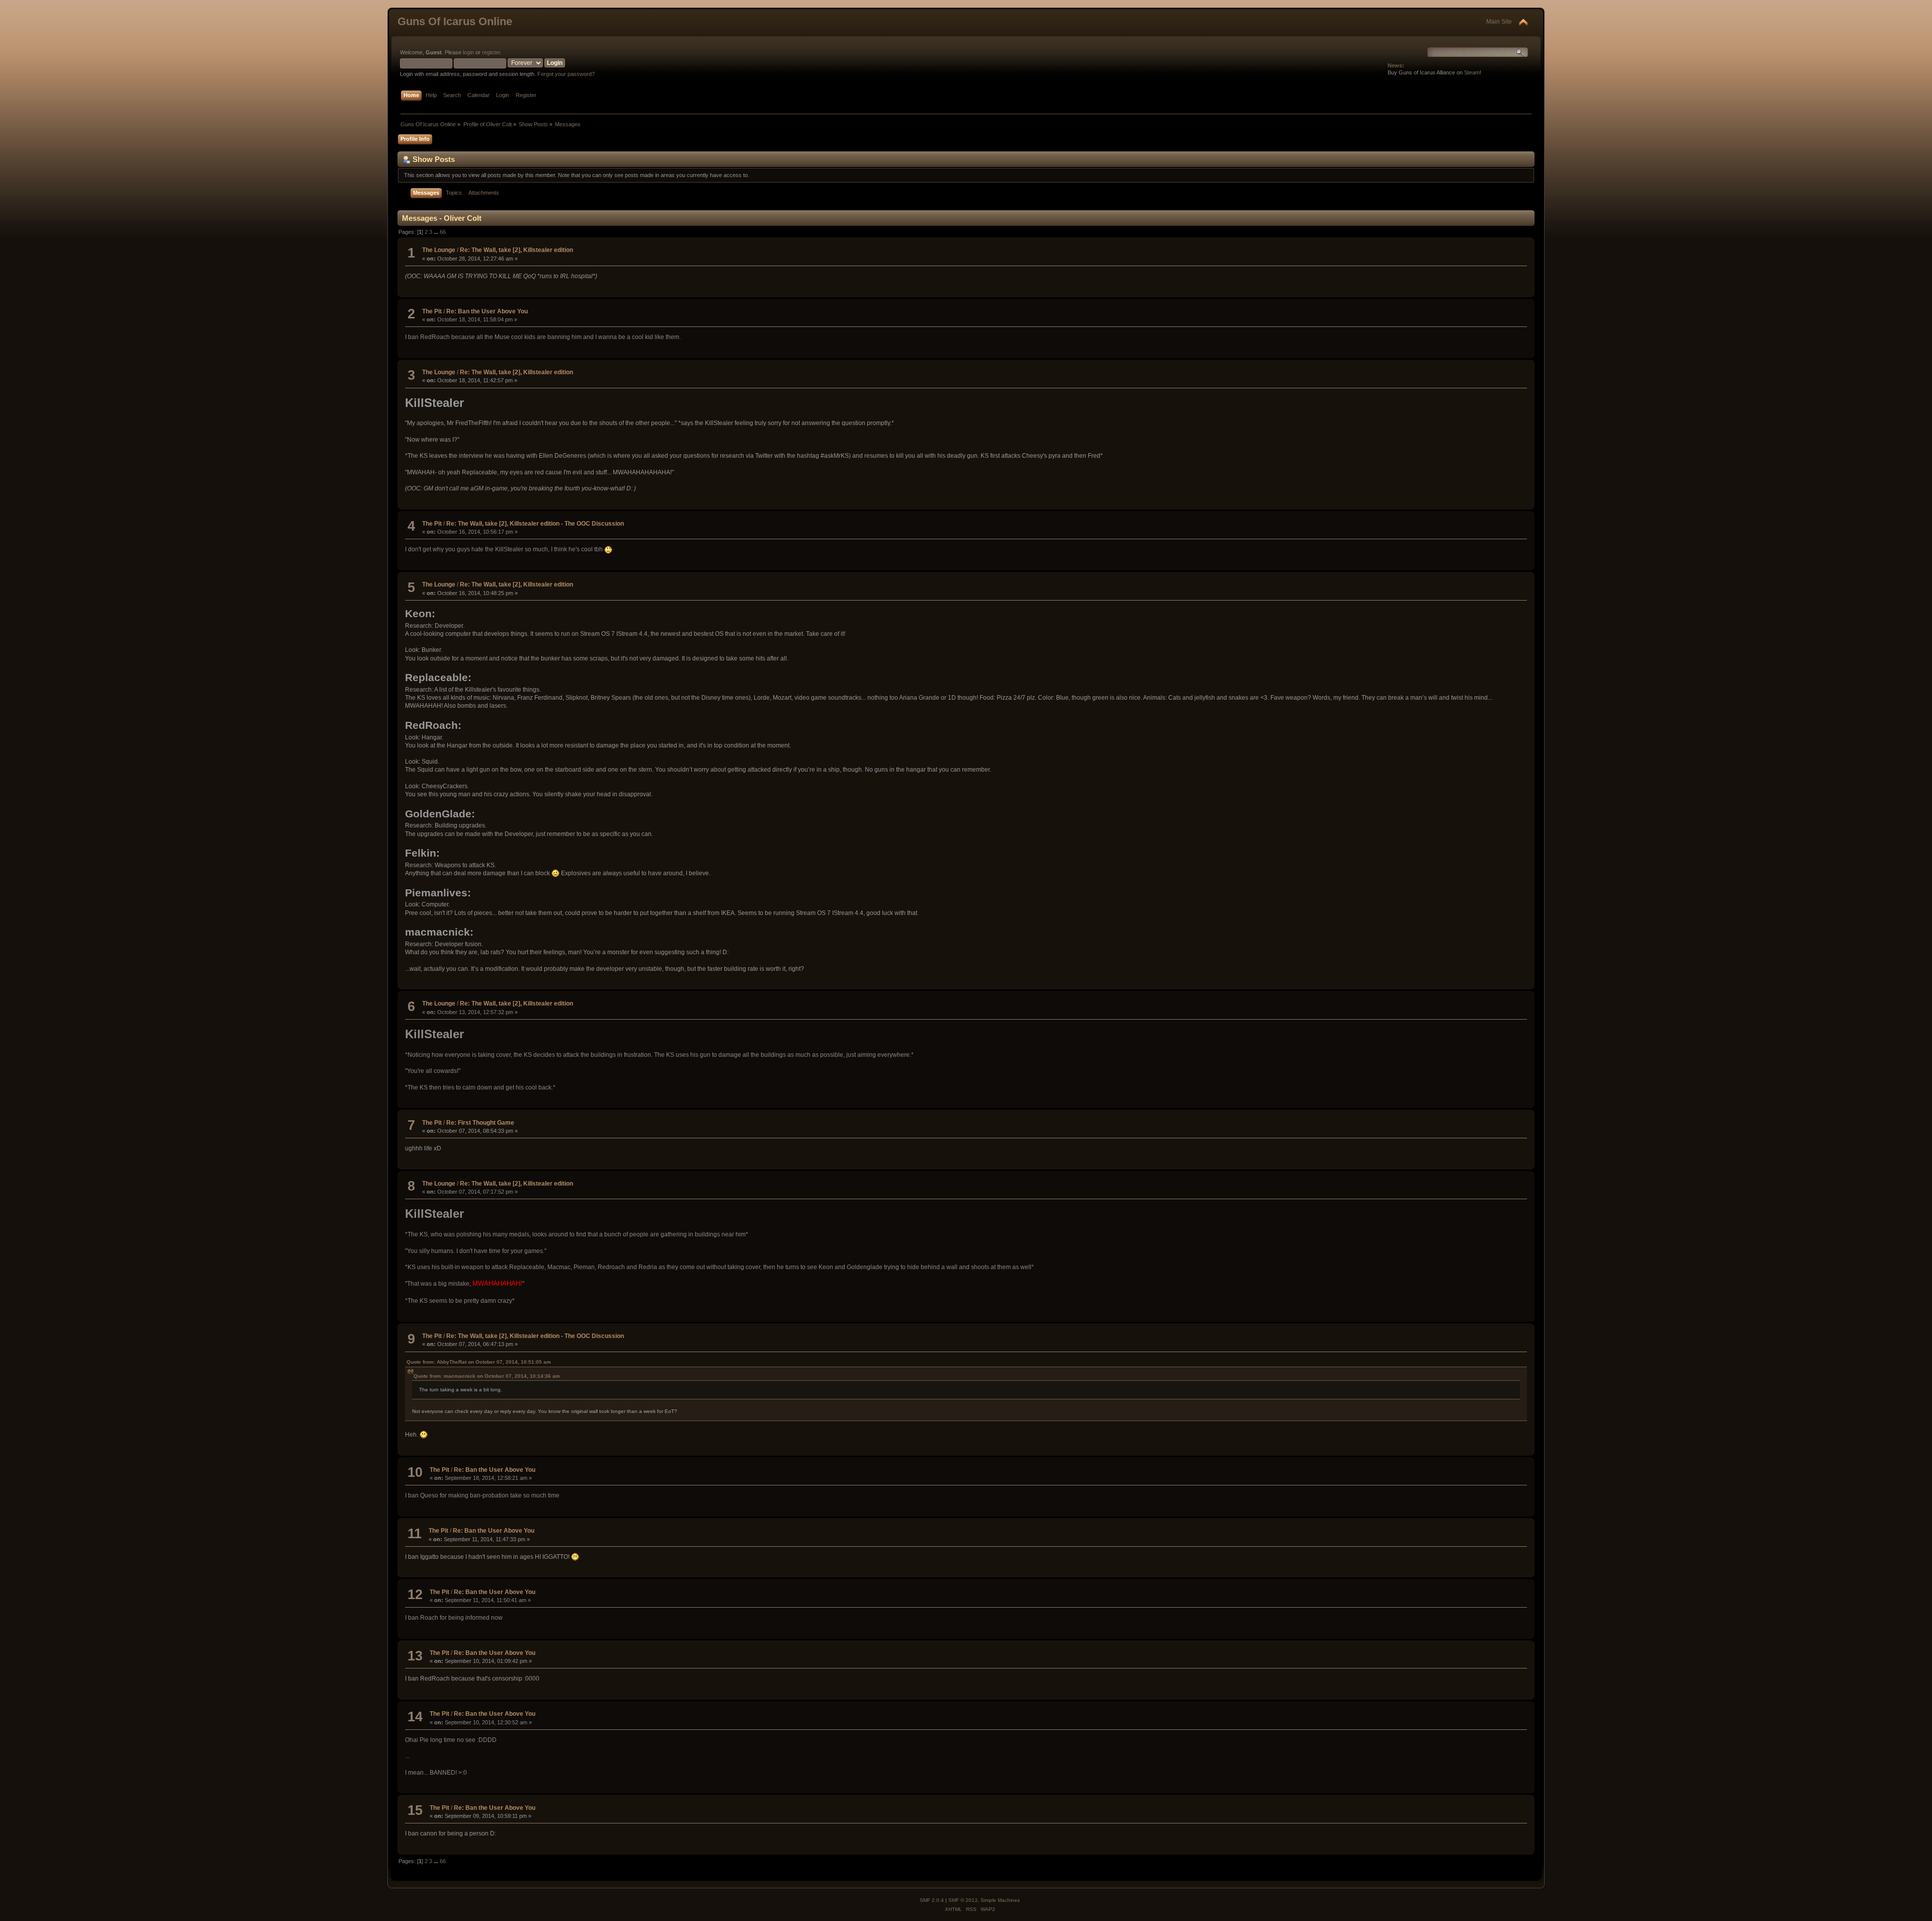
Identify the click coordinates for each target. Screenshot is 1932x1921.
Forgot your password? (566, 74)
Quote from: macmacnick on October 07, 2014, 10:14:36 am (487, 1376)
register (491, 52)
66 (443, 232)
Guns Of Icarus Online (455, 21)
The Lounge (439, 250)
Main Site (1499, 22)
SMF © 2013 (963, 1900)
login (468, 52)
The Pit (432, 311)
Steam (1472, 72)
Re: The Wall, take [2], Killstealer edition (516, 250)
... (437, 232)
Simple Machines (1000, 1900)
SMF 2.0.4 (932, 1900)
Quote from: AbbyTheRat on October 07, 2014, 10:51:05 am (479, 1362)
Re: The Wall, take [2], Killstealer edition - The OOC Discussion (535, 524)
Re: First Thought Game (480, 1123)
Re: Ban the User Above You (487, 311)
